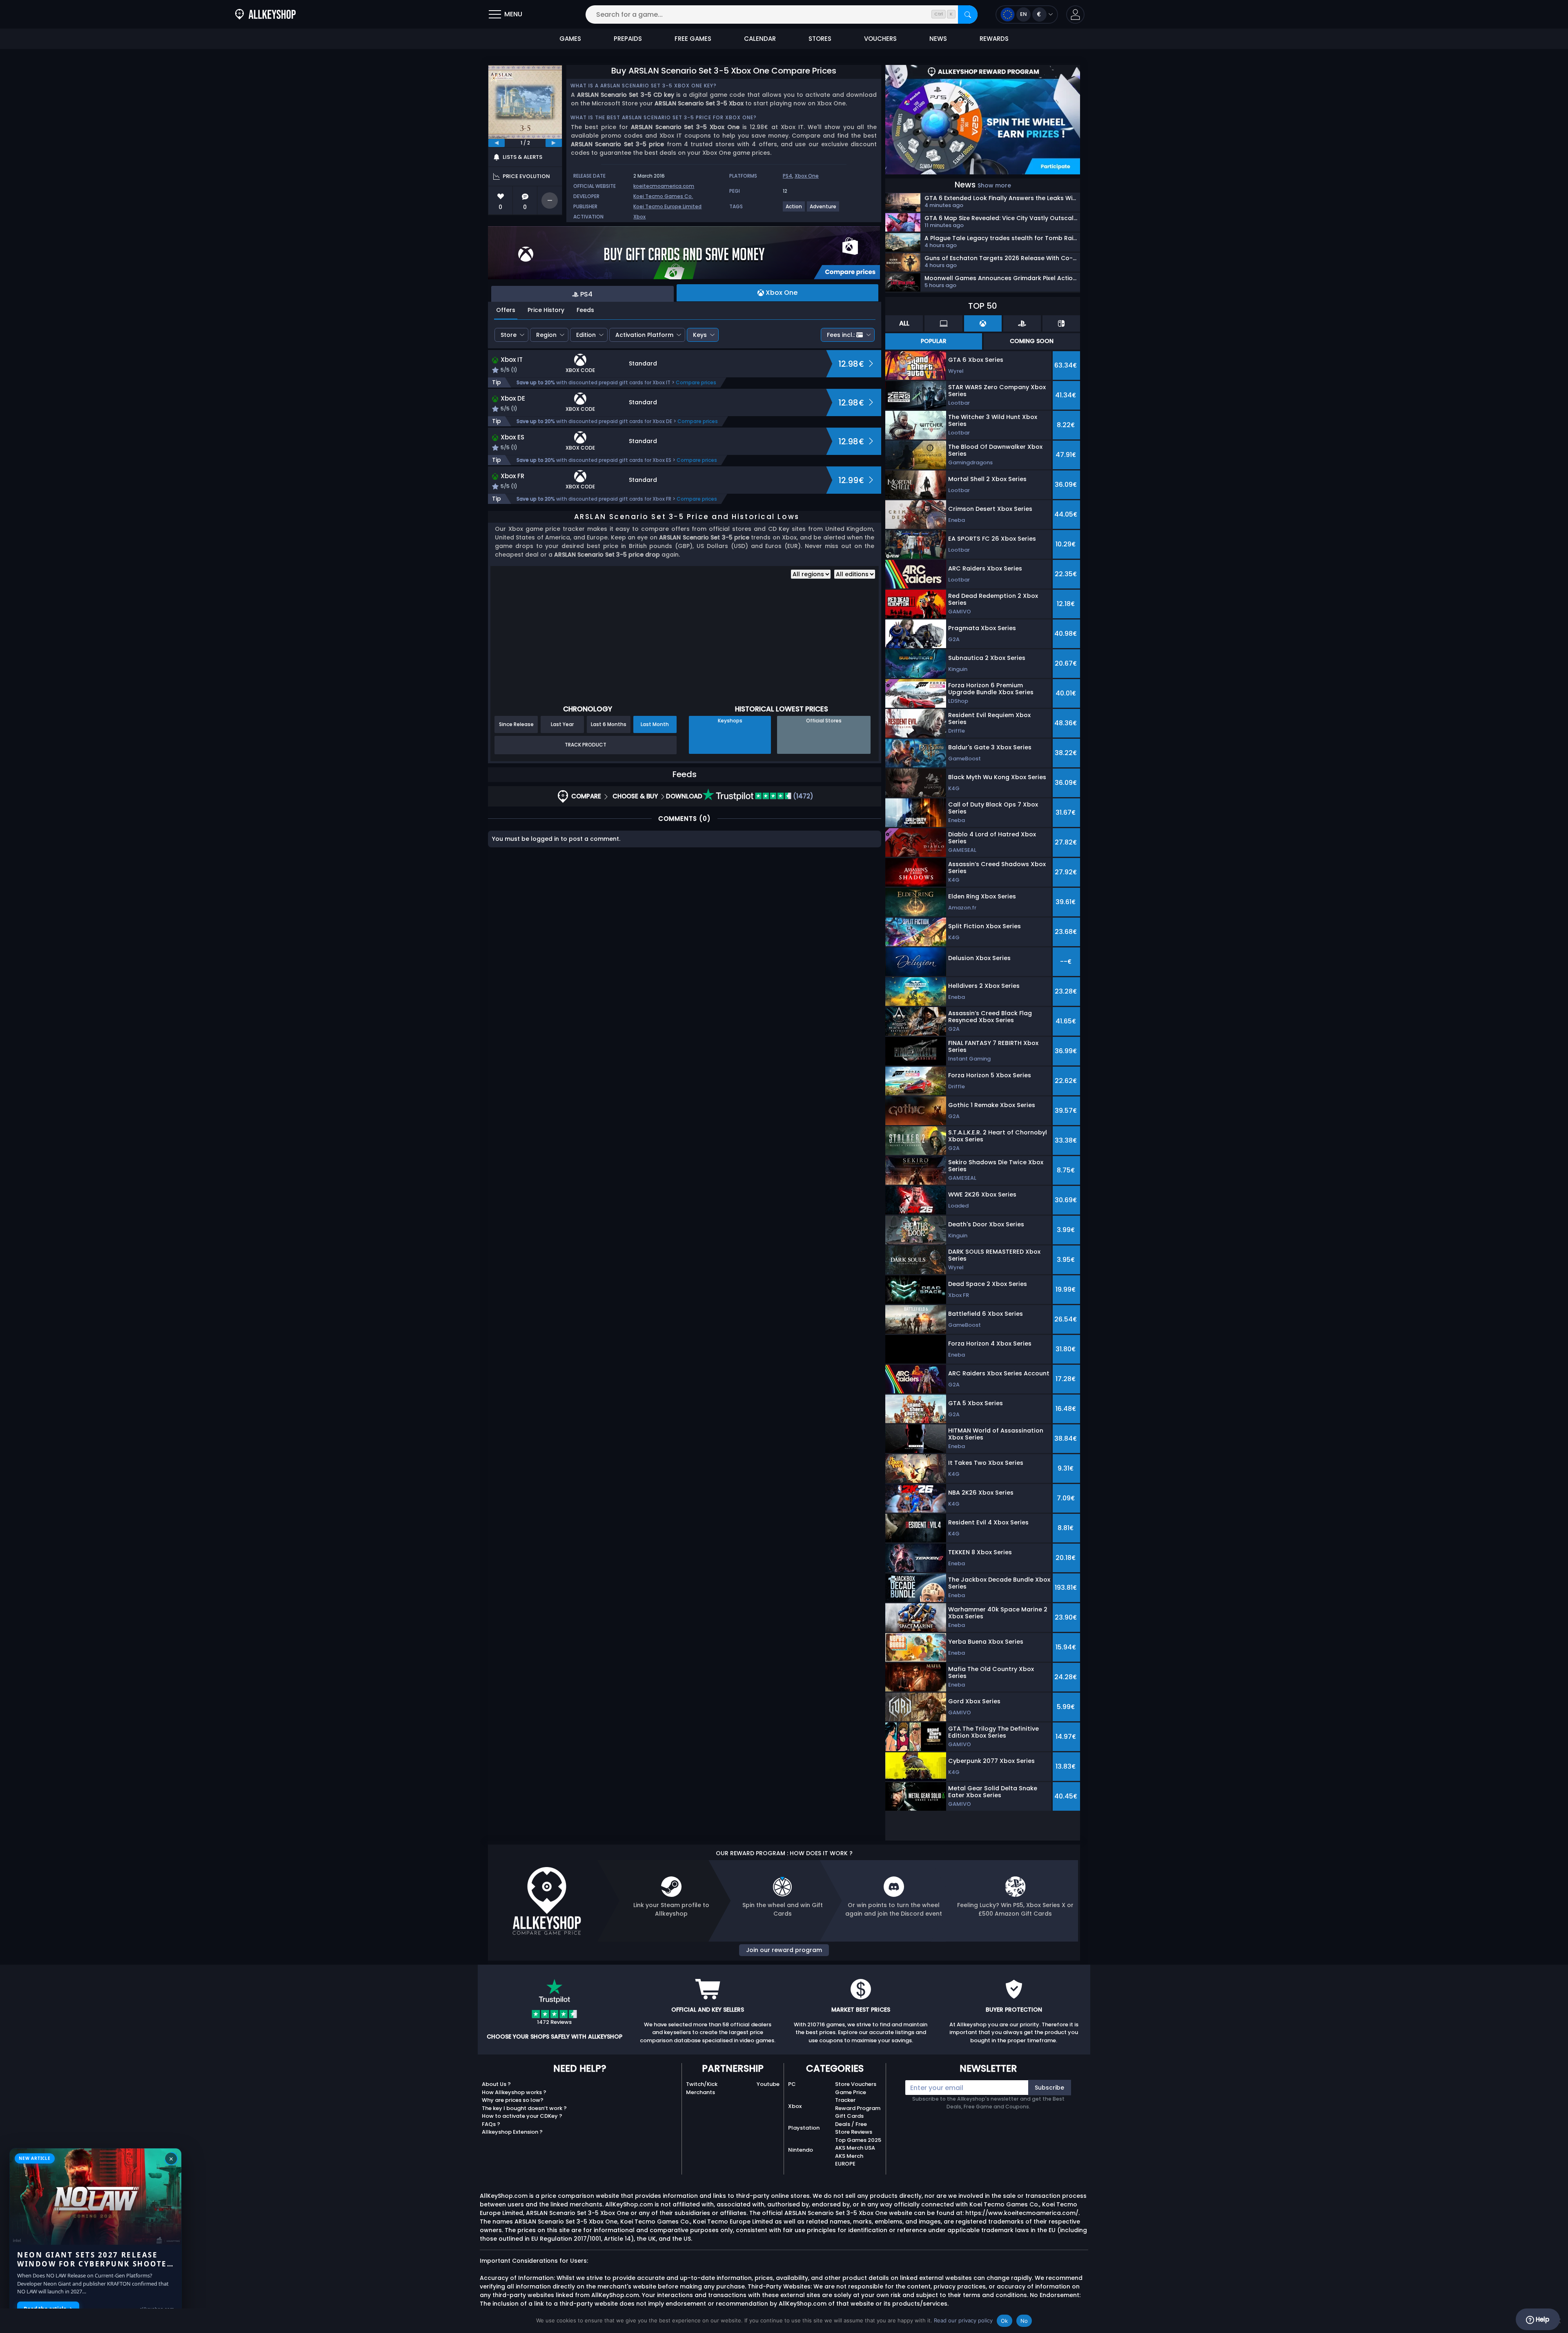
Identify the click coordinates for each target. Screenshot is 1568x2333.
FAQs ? (491, 2124)
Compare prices (696, 382)
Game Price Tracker (851, 2096)
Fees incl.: (841, 335)
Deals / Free (851, 2124)
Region (546, 335)
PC (792, 2084)
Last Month (655, 724)
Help (1542, 2319)
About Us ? (496, 2084)
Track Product (586, 745)
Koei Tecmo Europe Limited (667, 206)
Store (509, 335)
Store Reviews (854, 2132)
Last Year (562, 724)
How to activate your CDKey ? (522, 2116)
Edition (586, 335)
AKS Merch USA (855, 2148)
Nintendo (801, 2150)
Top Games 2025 (858, 2140)
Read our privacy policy (963, 2320)
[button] (1075, 14)
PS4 (787, 176)
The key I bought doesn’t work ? (524, 2108)
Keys (700, 335)
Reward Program (858, 2108)
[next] (554, 143)
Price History (546, 310)
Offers (506, 310)
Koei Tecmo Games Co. (663, 196)
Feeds (585, 310)
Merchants (700, 2092)
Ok (1004, 2321)
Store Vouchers (856, 2084)
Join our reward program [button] (784, 1950)
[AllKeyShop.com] (265, 14)
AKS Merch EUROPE (849, 2160)
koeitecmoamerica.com (664, 186)
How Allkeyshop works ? (514, 2092)
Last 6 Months (609, 724)
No (1024, 2321)
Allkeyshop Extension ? (512, 2132)
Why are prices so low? (513, 2100)
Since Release (516, 724)
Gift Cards (849, 2116)
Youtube (768, 2084)
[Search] (968, 14)
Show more (994, 185)
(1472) (802, 796)
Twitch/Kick (702, 2084)
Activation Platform (644, 335)
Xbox (639, 217)
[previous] (497, 143)
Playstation (804, 2128)
